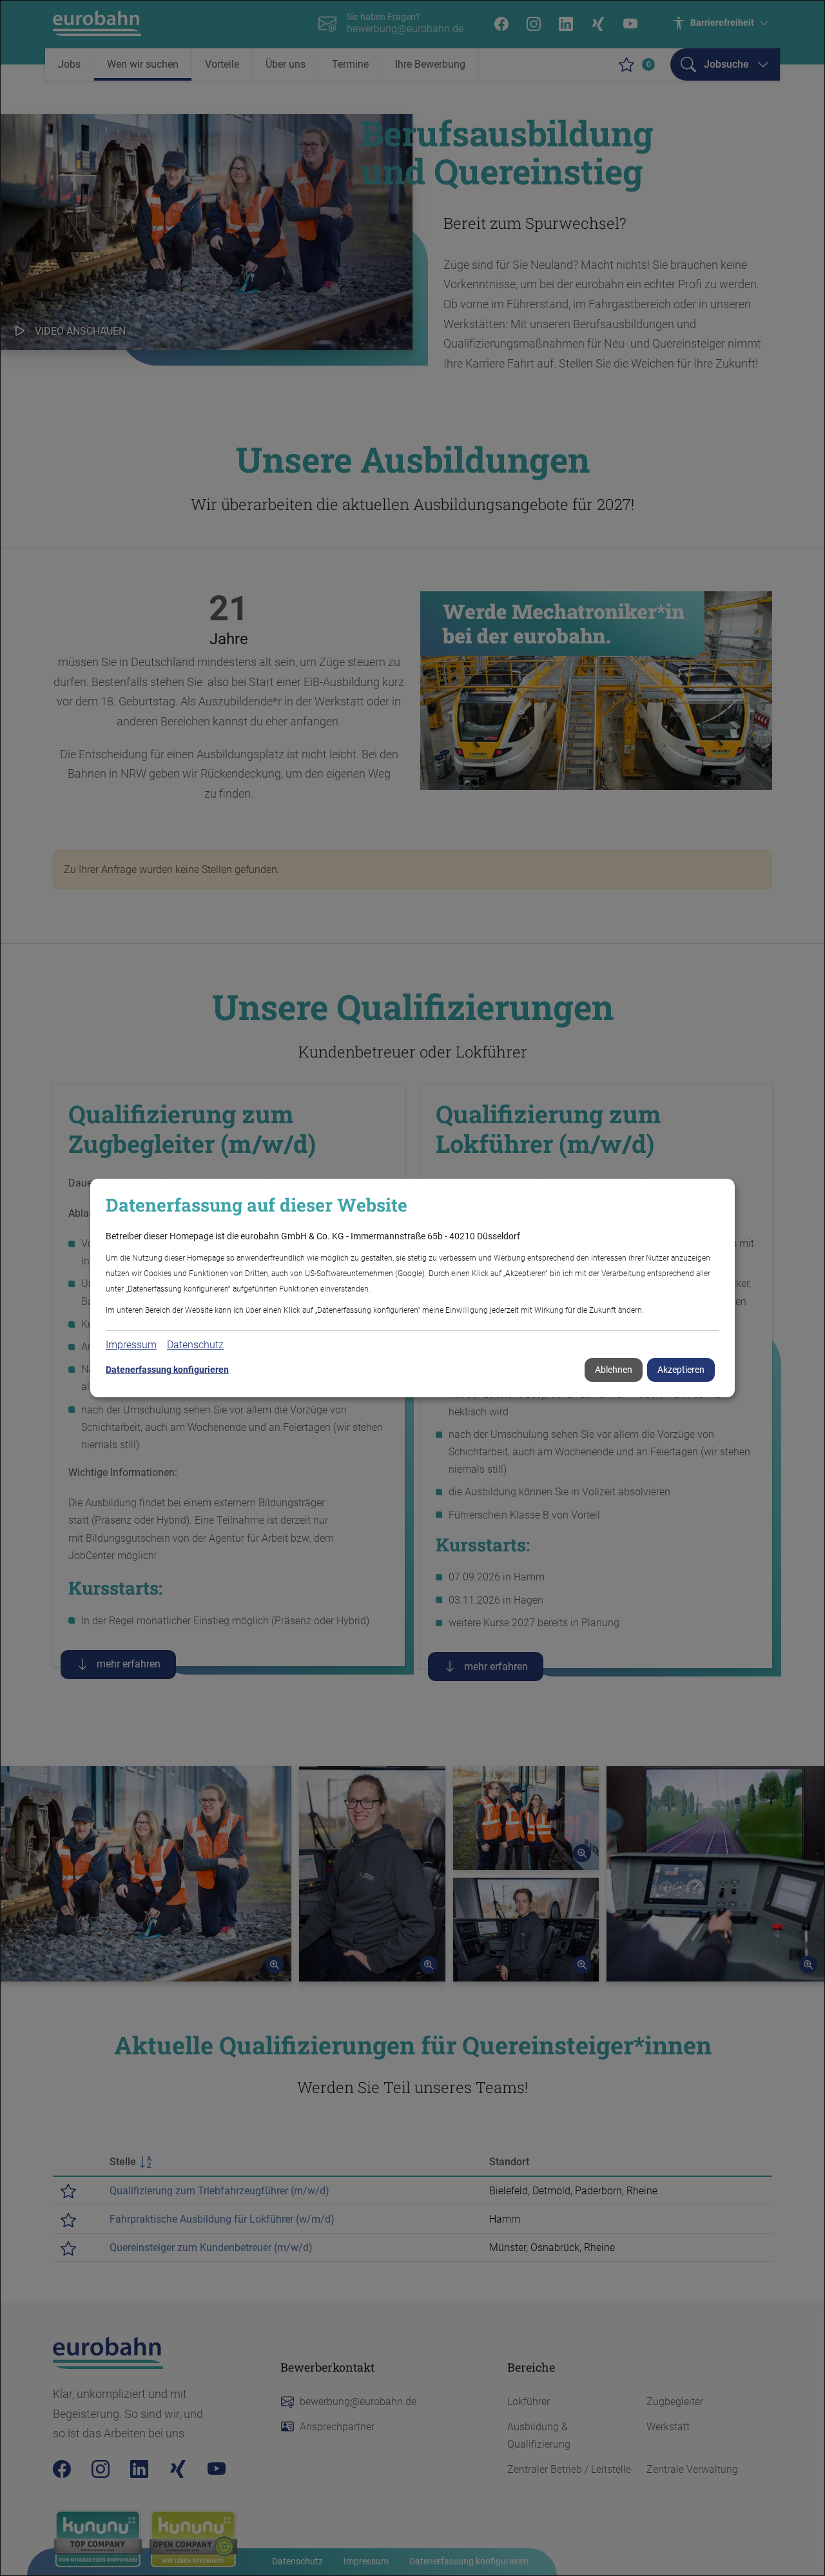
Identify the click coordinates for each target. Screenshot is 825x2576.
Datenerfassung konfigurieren (167, 1370)
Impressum (131, 1345)
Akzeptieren (681, 1370)
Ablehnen (614, 1370)
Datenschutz (195, 1345)
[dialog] (412, 1288)
